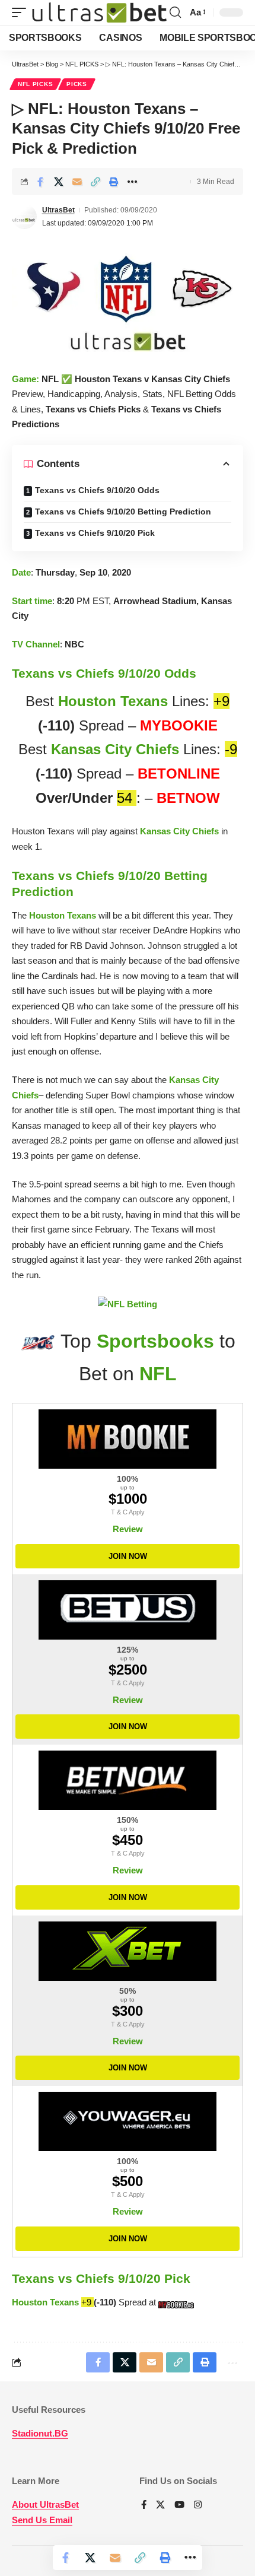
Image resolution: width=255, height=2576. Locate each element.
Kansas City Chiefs (115, 749)
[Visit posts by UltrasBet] (24, 217)
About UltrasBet (45, 2504)
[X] (160, 2505)
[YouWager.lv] (128, 2121)
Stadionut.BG (40, 2433)
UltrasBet (58, 210)
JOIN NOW (128, 1556)
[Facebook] (144, 2505)
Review (128, 1529)
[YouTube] (179, 2505)
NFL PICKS (35, 84)
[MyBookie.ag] (128, 1439)
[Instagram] (198, 2505)
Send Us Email (42, 2520)
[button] (22, 13)
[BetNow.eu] (128, 1780)
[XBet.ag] (128, 1951)
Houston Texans (113, 701)
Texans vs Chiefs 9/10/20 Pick (95, 533)
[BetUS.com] (128, 1610)
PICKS (77, 84)
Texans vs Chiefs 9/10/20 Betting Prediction (123, 512)
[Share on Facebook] (40, 182)
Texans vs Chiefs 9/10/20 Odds (97, 490)
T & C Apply (128, 1512)
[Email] (77, 182)
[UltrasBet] (99, 13)
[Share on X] (59, 182)
